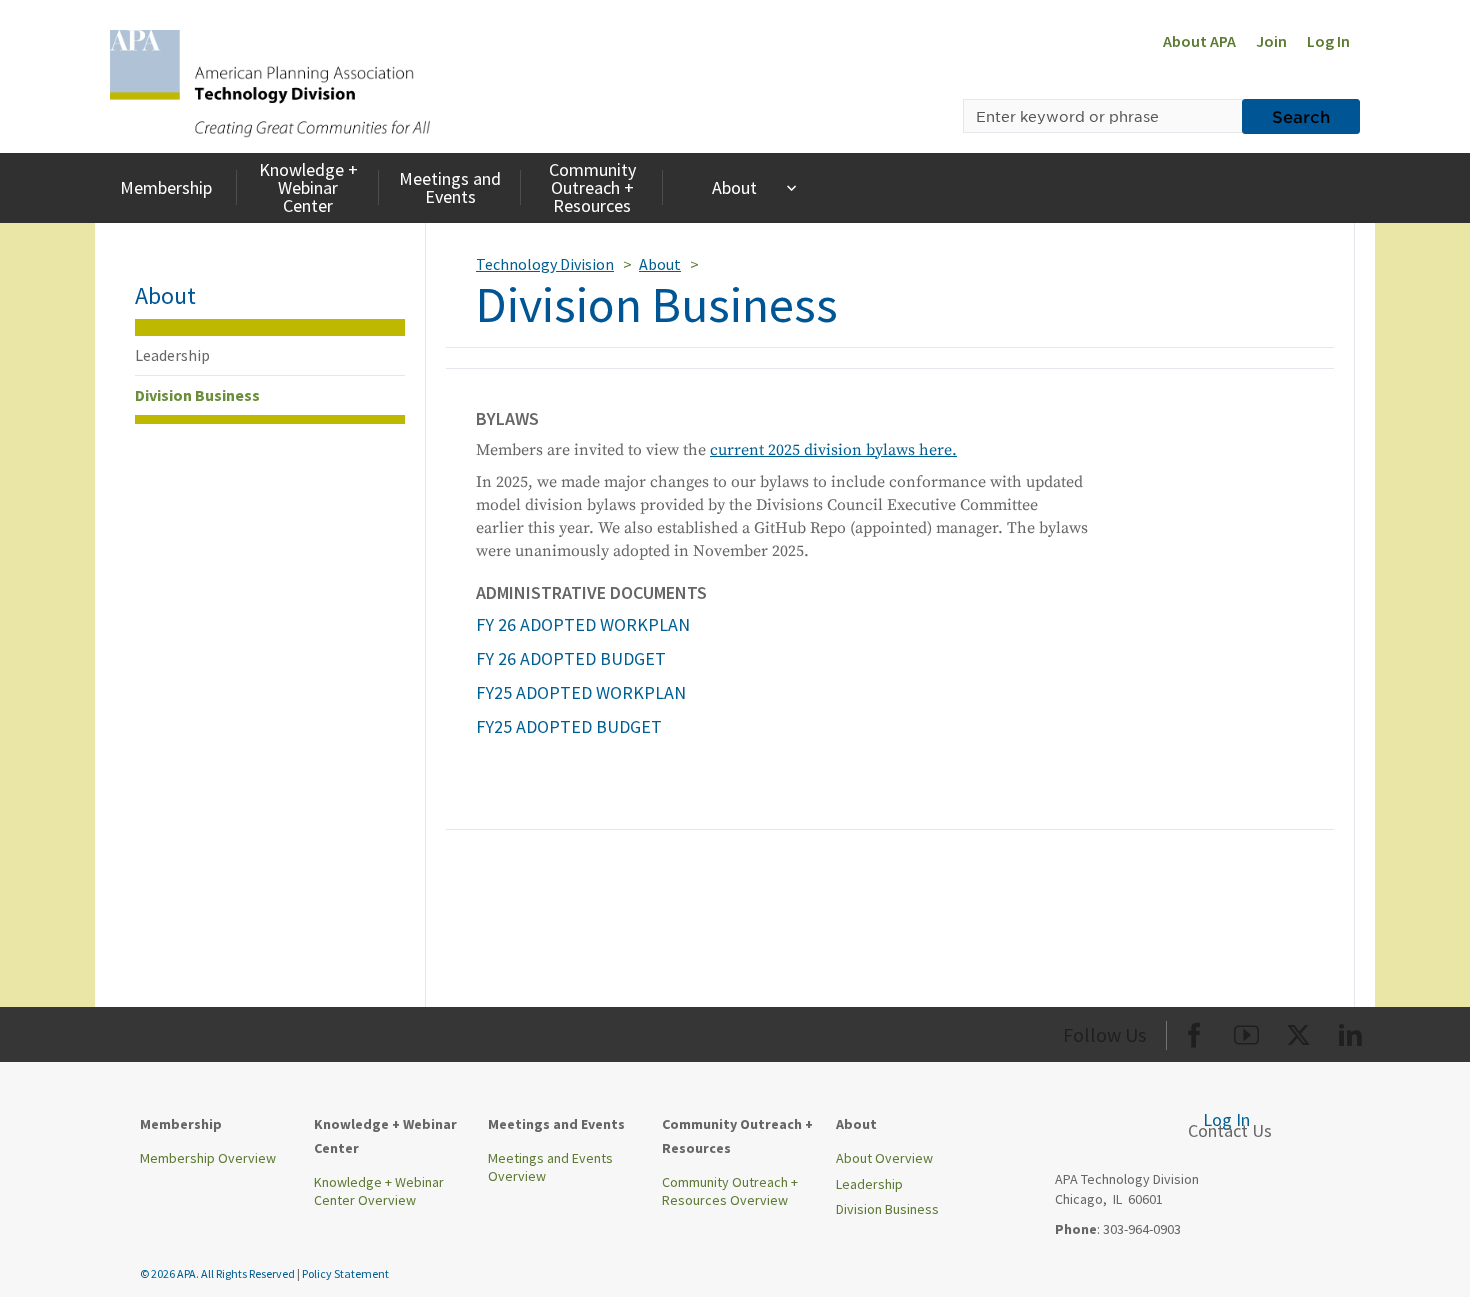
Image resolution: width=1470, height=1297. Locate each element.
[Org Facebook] (1194, 1031)
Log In (1328, 41)
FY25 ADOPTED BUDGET (569, 726)
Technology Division (545, 264)
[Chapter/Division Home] (270, 82)
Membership (166, 187)
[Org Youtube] (1246, 1031)
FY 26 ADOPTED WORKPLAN (583, 624)
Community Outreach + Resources (592, 187)
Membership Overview (208, 1158)
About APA (1199, 41)
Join (1271, 41)
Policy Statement (345, 1273)
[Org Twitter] (1298, 1031)
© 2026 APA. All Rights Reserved (218, 1273)
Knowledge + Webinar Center (308, 187)
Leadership (172, 355)
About (734, 187)
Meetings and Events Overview (550, 1167)
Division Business (197, 395)
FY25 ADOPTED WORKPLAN (581, 692)
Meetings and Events (450, 187)
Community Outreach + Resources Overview (730, 1191)
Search (1301, 116)
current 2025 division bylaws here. (833, 450)
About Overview (884, 1158)
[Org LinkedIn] (1350, 1031)
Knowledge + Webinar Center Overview (379, 1191)
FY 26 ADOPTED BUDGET (571, 658)
